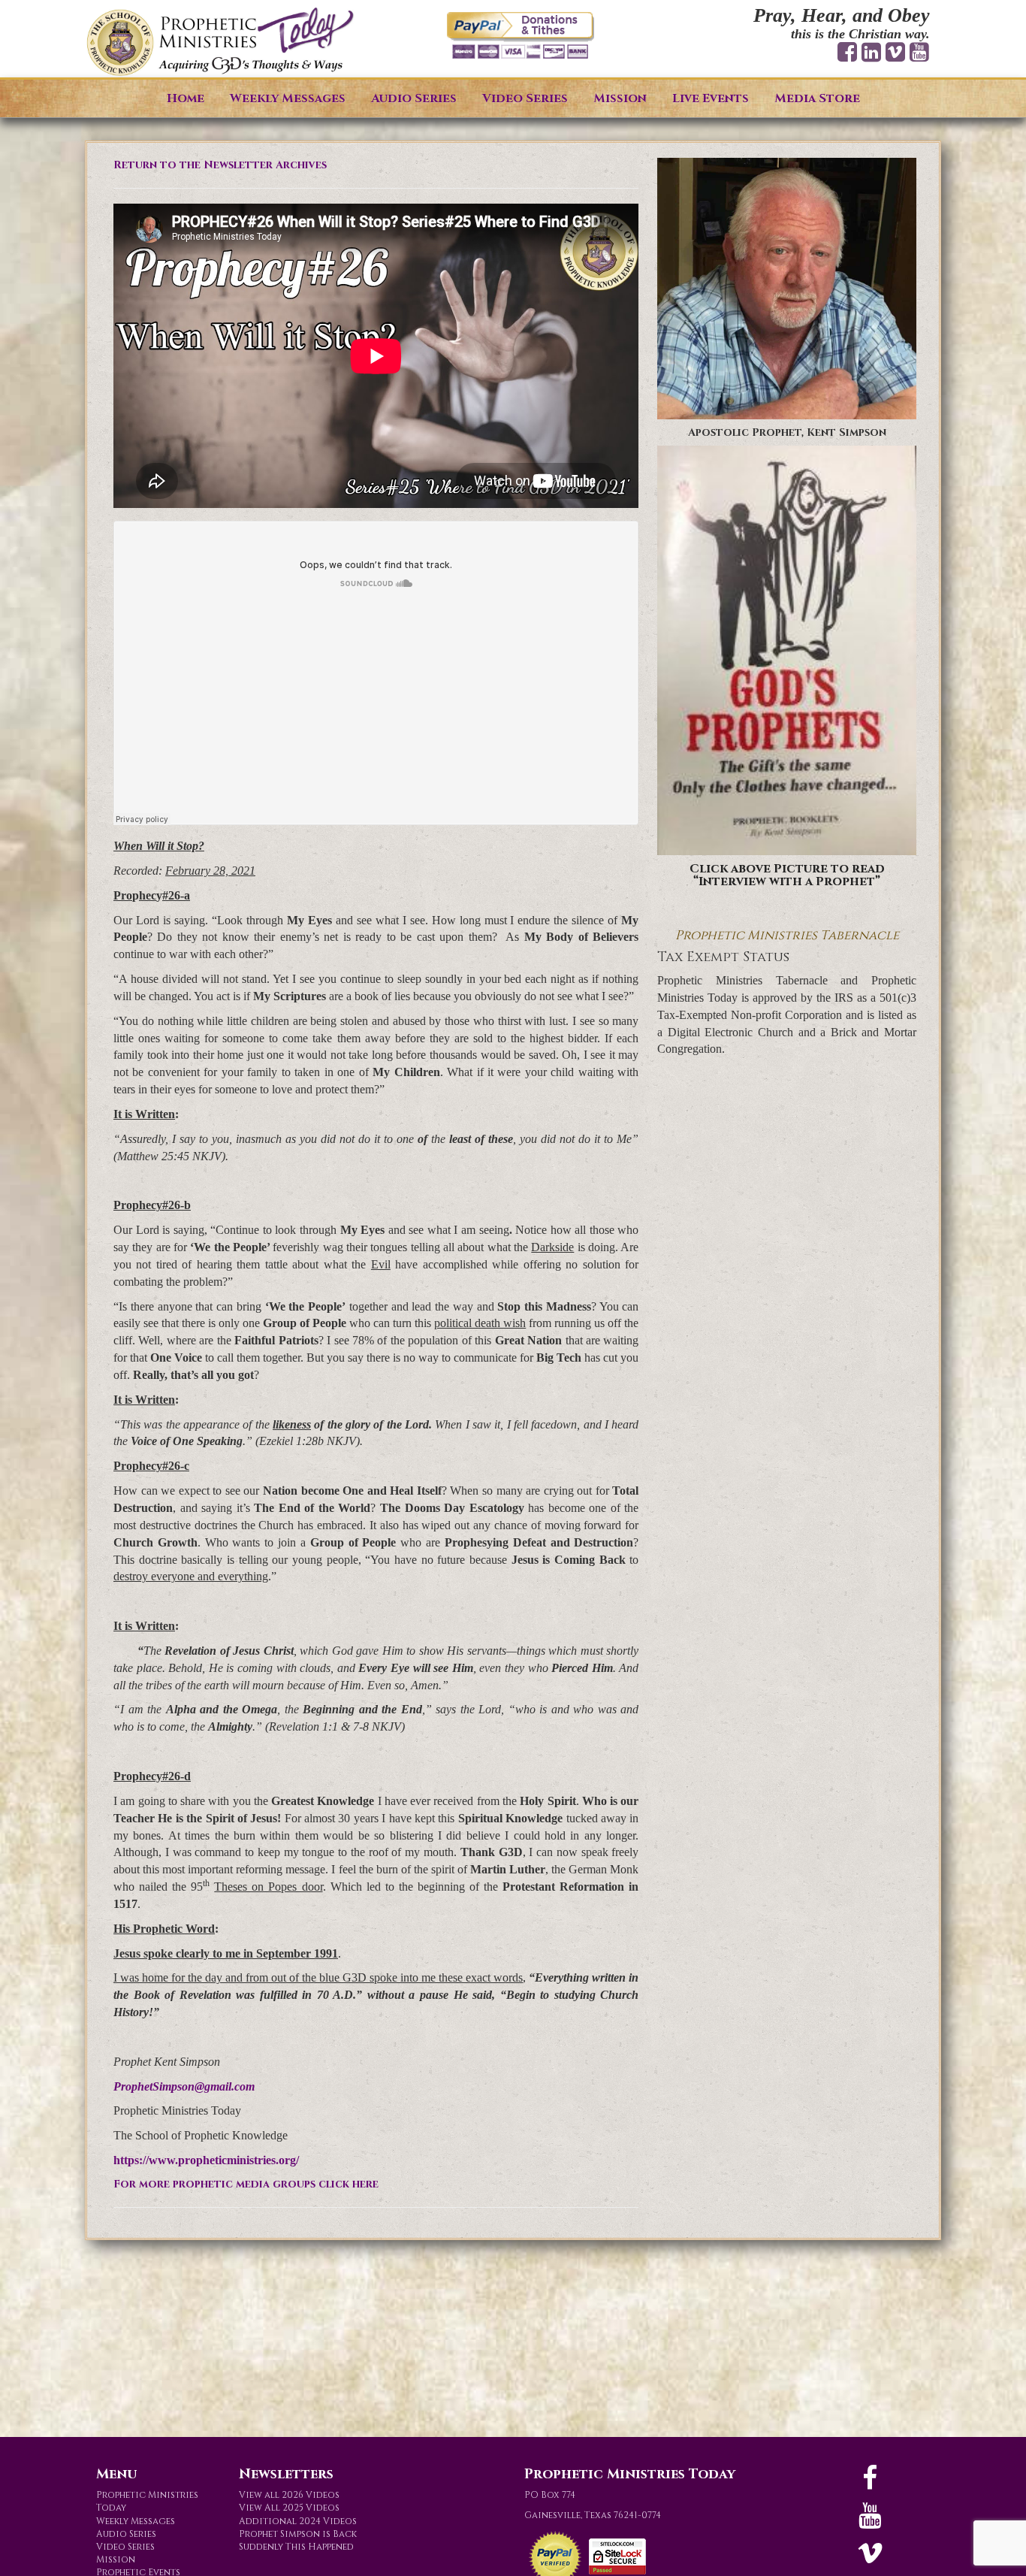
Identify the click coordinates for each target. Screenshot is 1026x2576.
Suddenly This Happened (296, 2547)
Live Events (711, 98)
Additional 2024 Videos (298, 2521)
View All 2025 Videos (289, 2508)
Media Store (817, 98)
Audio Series (414, 98)
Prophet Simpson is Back (298, 2534)
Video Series (525, 98)
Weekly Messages (288, 98)
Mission (620, 98)
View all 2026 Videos (289, 2495)
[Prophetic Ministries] (220, 42)
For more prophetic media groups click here (246, 2184)
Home (186, 98)
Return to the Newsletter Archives (220, 165)
